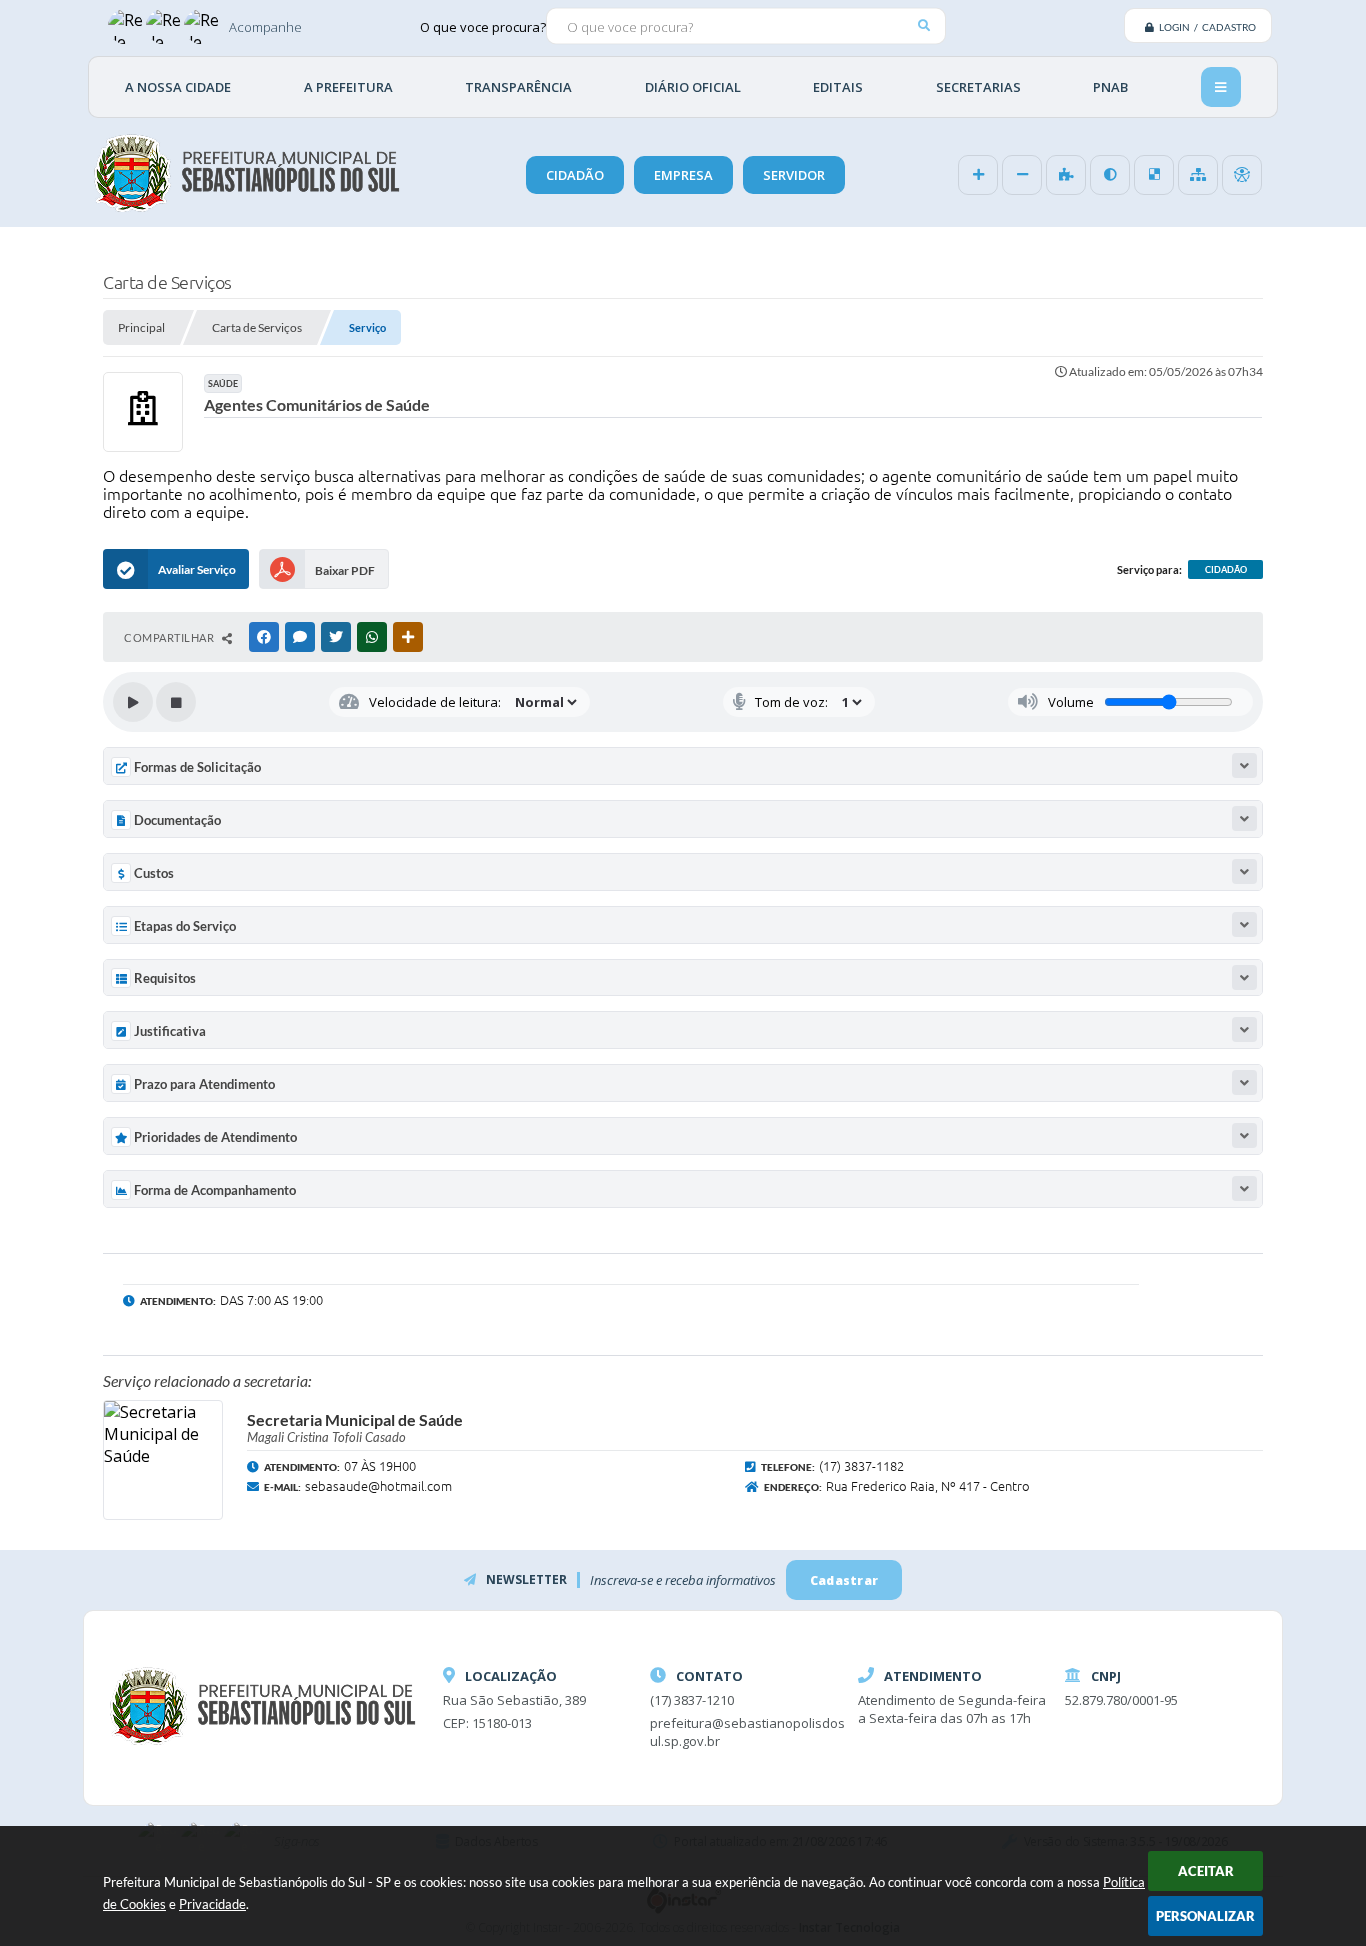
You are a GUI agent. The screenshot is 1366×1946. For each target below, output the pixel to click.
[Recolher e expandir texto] (1244, 765)
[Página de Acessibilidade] (1242, 175)
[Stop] (176, 702)
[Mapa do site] (1198, 175)
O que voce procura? (483, 26)
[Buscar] (923, 25)
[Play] (133, 702)
